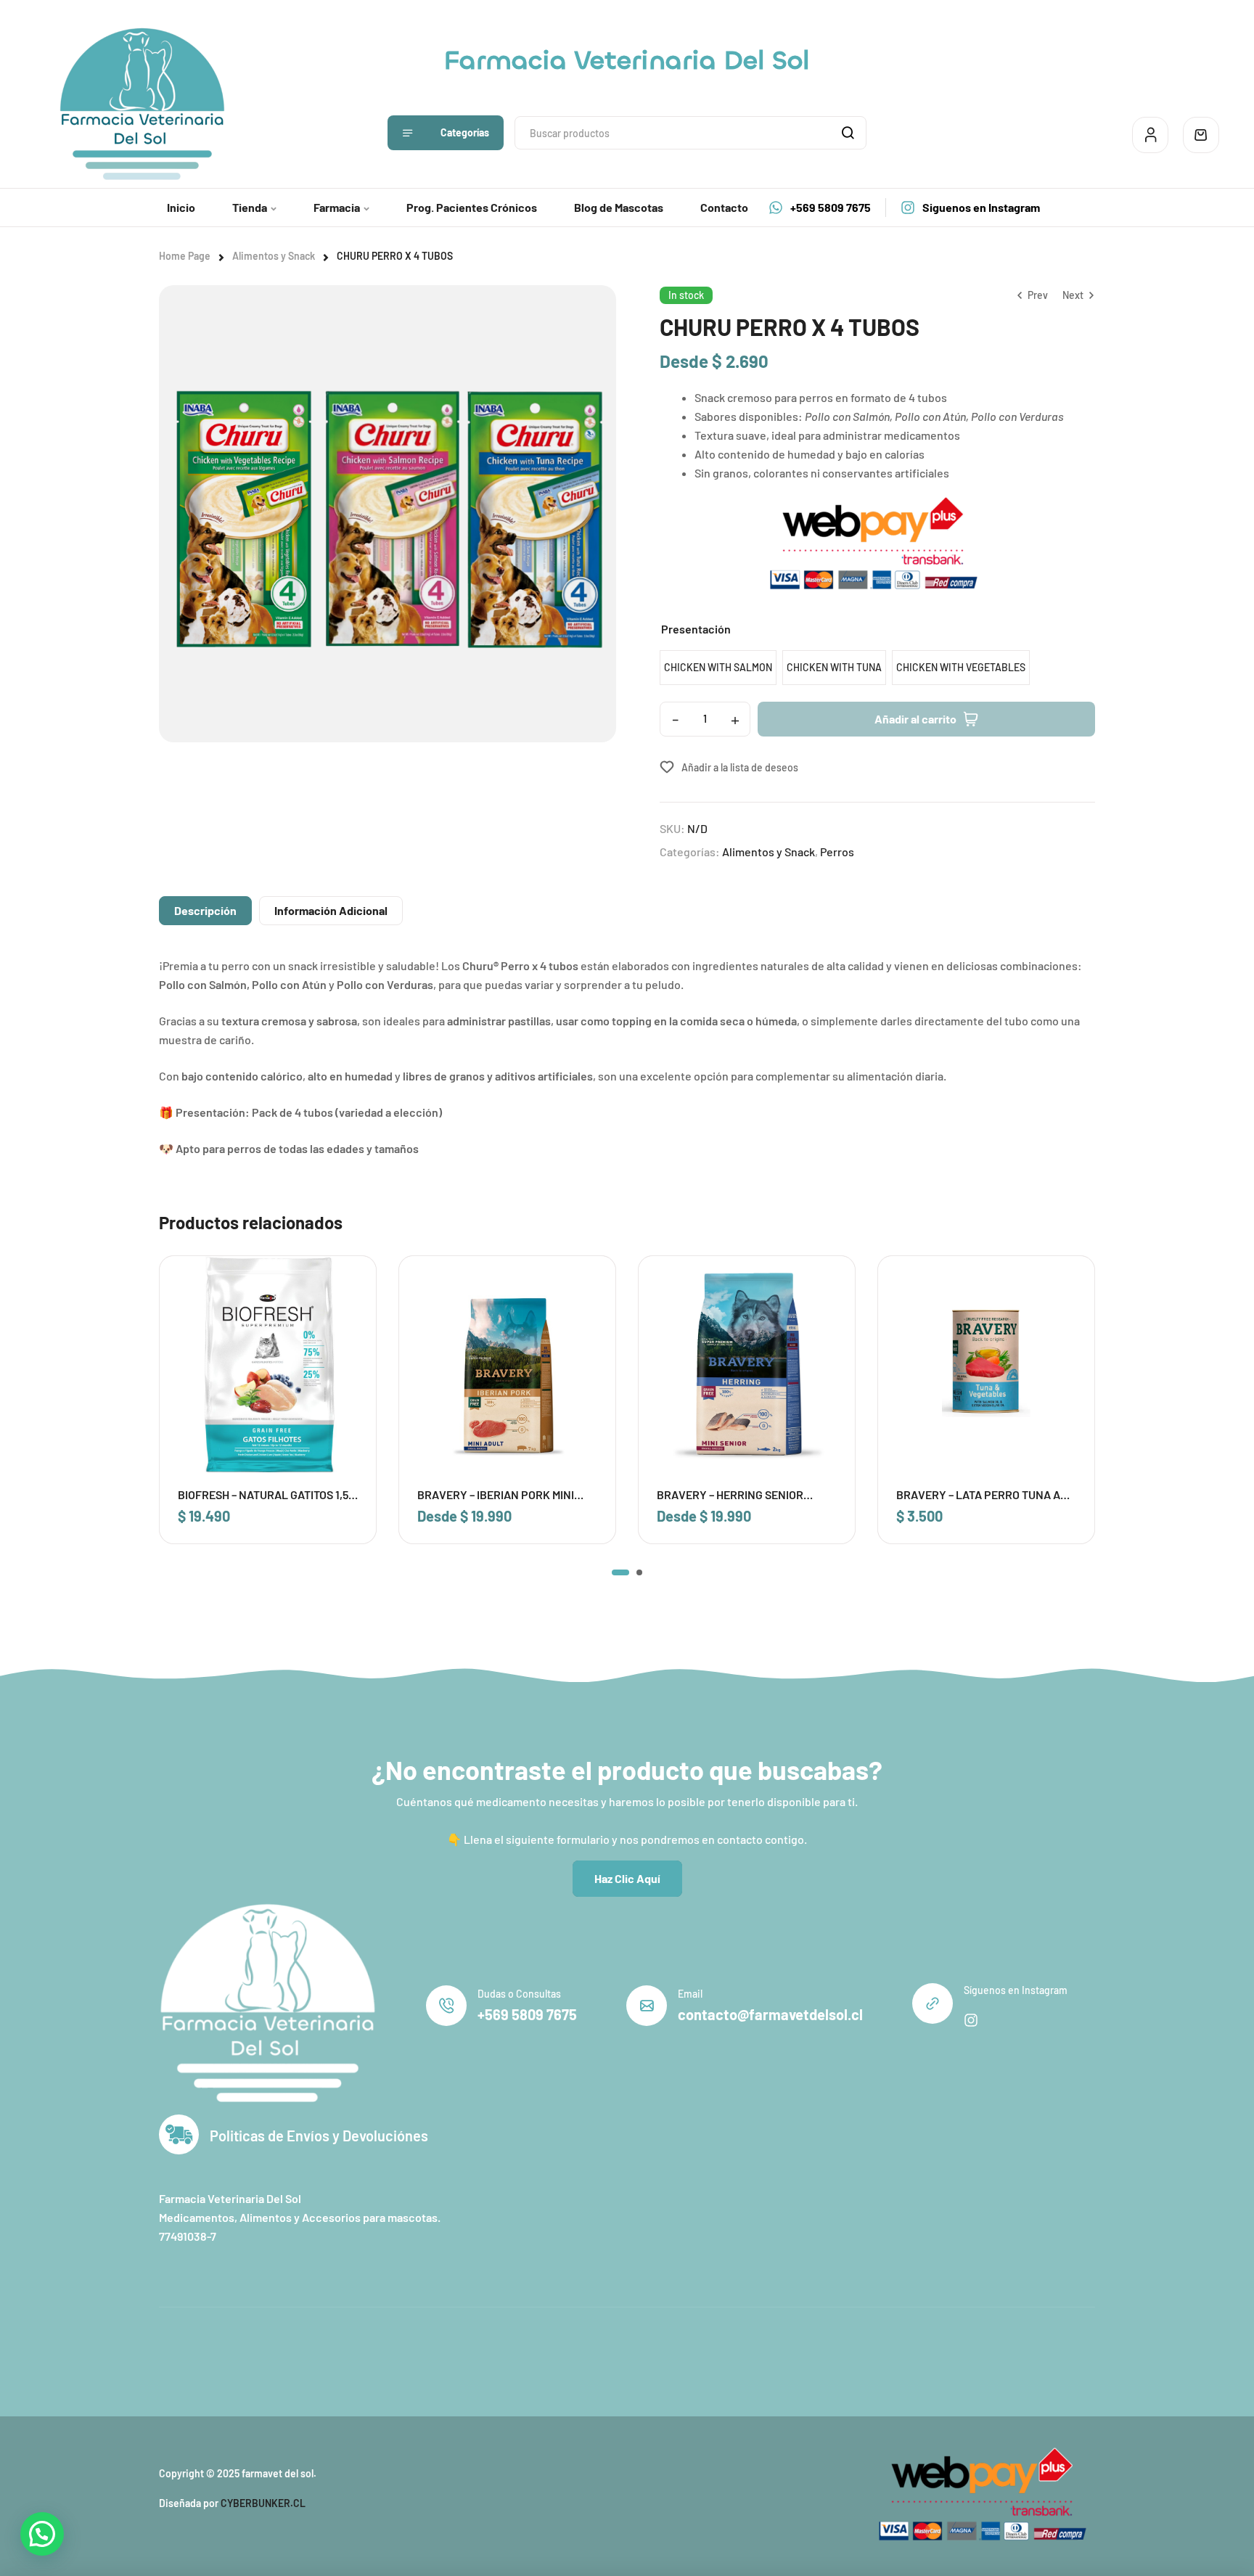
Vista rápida (345, 1317)
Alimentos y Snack (274, 256)
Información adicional (331, 910)
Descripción (205, 910)
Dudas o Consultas (519, 1994)
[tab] (205, 911)
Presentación (696, 629)
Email (690, 1994)
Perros (837, 852)
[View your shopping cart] (1201, 135)
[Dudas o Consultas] (446, 2006)
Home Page (185, 256)
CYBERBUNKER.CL (263, 2503)
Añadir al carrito (915, 719)
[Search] (848, 133)
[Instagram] (971, 2020)
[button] (620, 1572)
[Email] (647, 2006)
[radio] (718, 668)
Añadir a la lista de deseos (740, 767)
